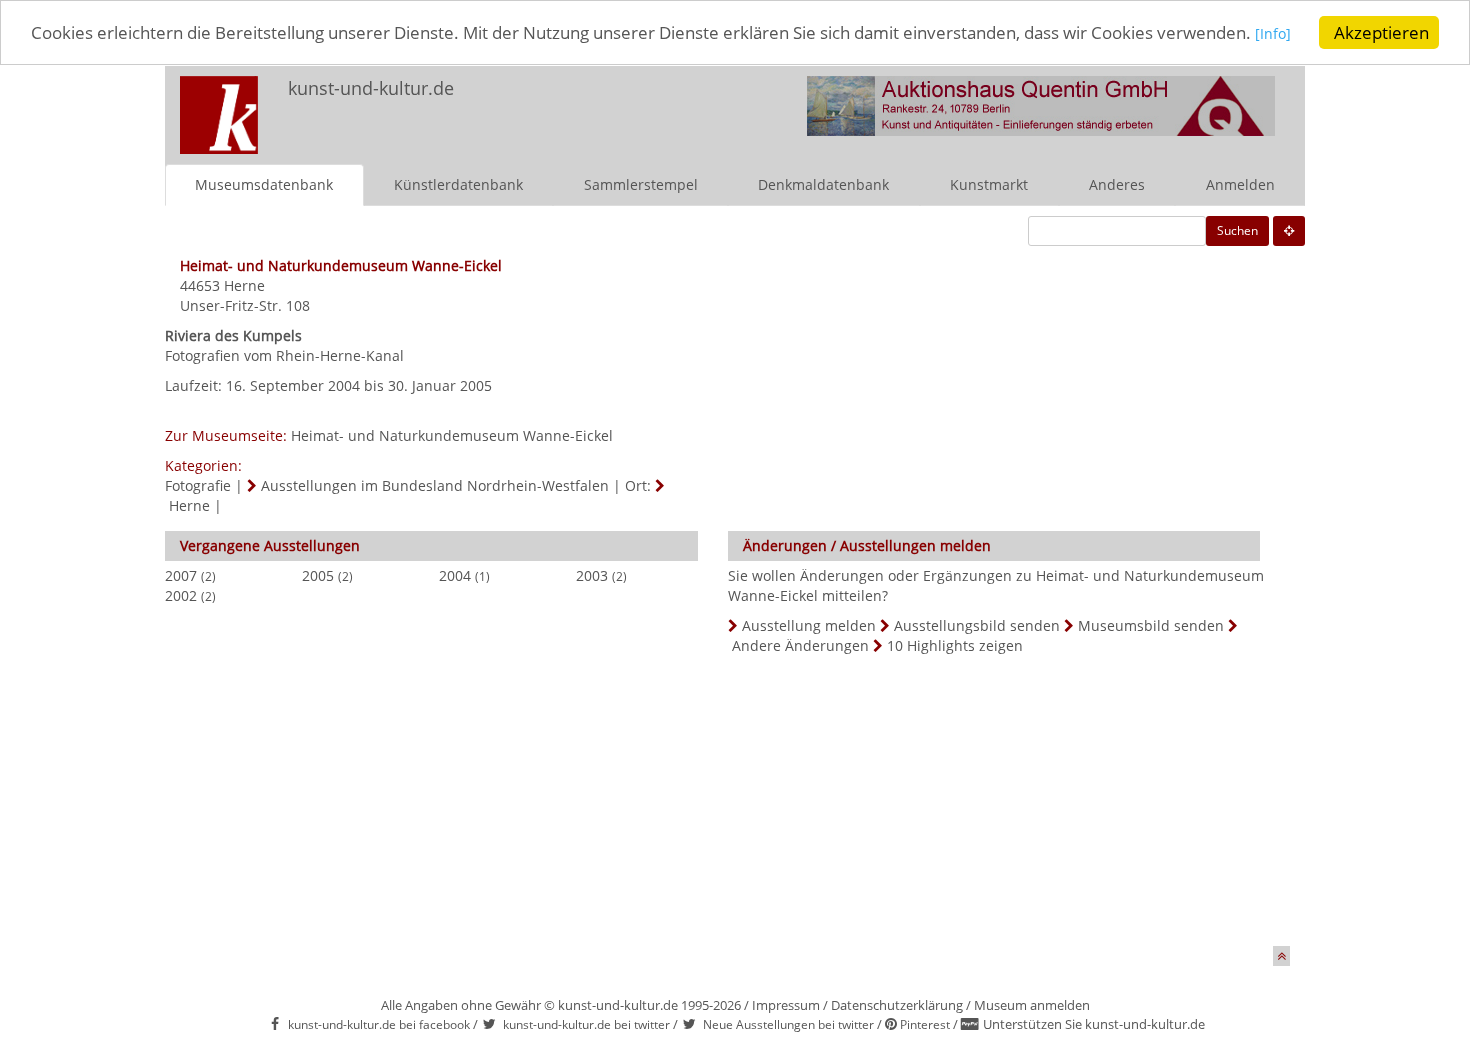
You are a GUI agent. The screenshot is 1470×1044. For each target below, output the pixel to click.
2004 (455, 575)
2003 (592, 575)
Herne (244, 285)
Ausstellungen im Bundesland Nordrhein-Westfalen (435, 485)
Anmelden (1240, 184)
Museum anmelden (1032, 1005)
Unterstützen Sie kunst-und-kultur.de (1094, 1024)
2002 (181, 595)
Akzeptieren (1381, 32)
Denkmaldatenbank (823, 184)
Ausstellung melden (809, 625)
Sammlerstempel (641, 184)
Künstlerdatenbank (458, 184)
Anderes (1117, 184)
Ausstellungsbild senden (977, 625)
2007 (181, 575)
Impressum (786, 1005)
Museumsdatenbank (264, 184)
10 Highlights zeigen (955, 645)
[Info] (1273, 34)
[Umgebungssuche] (1289, 231)
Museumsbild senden (1151, 625)
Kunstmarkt (989, 184)
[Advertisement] (720, 806)
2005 (318, 575)
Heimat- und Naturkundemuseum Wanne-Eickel (452, 435)
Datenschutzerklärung (897, 1005)
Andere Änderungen (800, 645)
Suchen (1237, 230)
